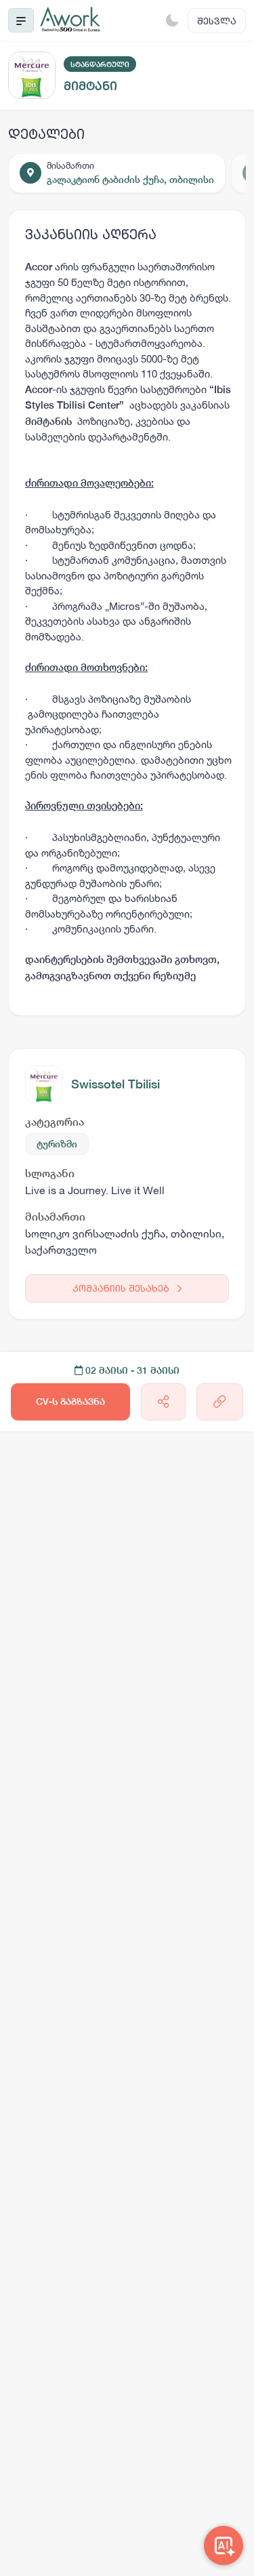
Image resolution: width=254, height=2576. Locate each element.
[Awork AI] (224, 2546)
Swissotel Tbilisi (115, 1084)
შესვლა (217, 21)
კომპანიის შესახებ (122, 1288)
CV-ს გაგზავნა (70, 1402)
